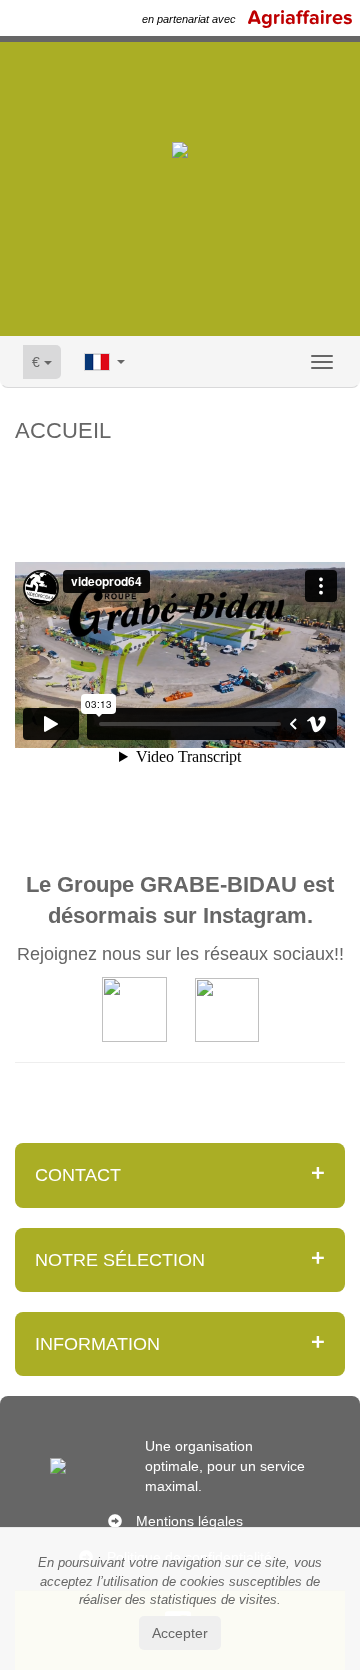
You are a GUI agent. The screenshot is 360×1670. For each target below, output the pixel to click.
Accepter (180, 1633)
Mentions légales (189, 1521)
